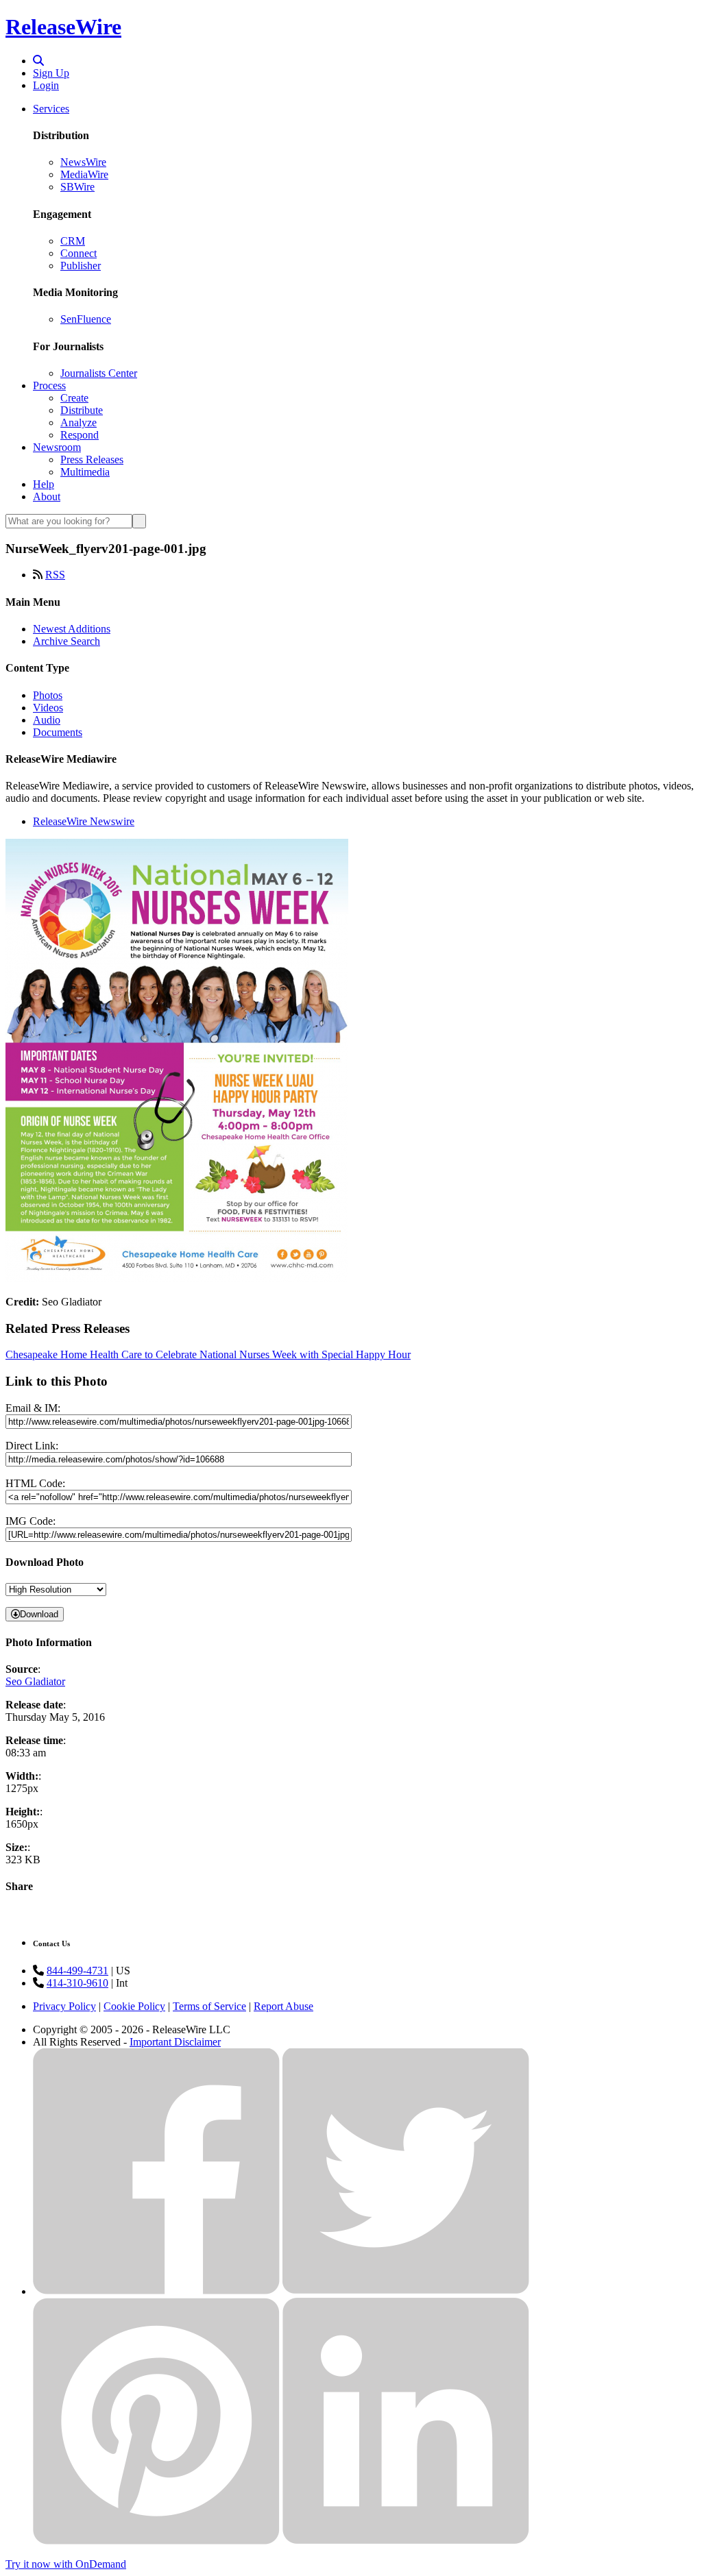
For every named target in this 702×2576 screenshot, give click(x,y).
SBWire (77, 187)
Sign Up (51, 73)
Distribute (82, 410)
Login (46, 85)
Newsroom (57, 447)
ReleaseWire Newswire (84, 821)
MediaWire (84, 174)
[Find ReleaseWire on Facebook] (156, 2291)
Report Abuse (283, 2006)
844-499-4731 (77, 1971)
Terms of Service (209, 2006)
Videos (48, 708)
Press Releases (92, 459)
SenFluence (86, 319)
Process (49, 385)
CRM (73, 241)
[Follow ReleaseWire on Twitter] (406, 2291)
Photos (48, 695)
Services (51, 109)
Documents (58, 732)
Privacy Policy (64, 2006)
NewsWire (83, 162)
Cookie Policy (134, 2006)
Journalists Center (99, 373)
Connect (78, 253)
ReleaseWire (63, 27)
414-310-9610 (77, 1983)
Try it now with (66, 2564)
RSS (55, 575)
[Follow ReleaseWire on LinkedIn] (406, 2541)
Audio (47, 720)
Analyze (78, 422)
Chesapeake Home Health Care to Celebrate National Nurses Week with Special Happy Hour (208, 1354)
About (47, 496)
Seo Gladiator (35, 1681)
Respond (80, 435)
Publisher (81, 266)
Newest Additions (72, 629)
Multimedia (85, 472)
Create (74, 398)
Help (44, 484)
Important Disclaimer (175, 2042)
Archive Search (66, 641)
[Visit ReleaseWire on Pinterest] (156, 2541)
